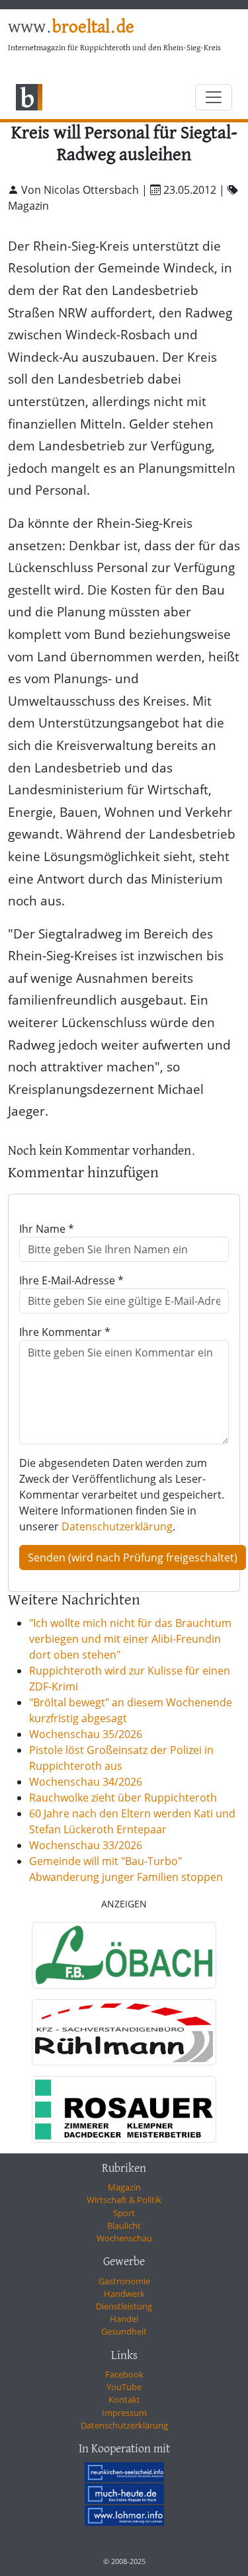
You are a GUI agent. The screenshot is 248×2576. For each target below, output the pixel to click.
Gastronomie (124, 2281)
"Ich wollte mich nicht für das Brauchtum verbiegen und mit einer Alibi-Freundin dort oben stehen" (130, 1639)
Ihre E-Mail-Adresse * (71, 1280)
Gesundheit (124, 2331)
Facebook (124, 2374)
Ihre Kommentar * (65, 1332)
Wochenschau (124, 2238)
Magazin (124, 2187)
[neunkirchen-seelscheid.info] (124, 2472)
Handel (124, 2319)
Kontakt (124, 2399)
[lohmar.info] (124, 2515)
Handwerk (124, 2294)
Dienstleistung (124, 2306)
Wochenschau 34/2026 (86, 1782)
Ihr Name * (47, 1229)
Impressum (124, 2413)
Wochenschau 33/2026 (86, 1845)
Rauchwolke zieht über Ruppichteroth (123, 1798)
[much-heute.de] (124, 2493)
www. (71, 28)
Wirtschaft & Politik (124, 2200)
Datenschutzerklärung (117, 1526)
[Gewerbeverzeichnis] (124, 1955)
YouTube (124, 2387)
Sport (124, 2213)
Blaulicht (124, 2225)
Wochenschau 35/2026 (86, 1734)
